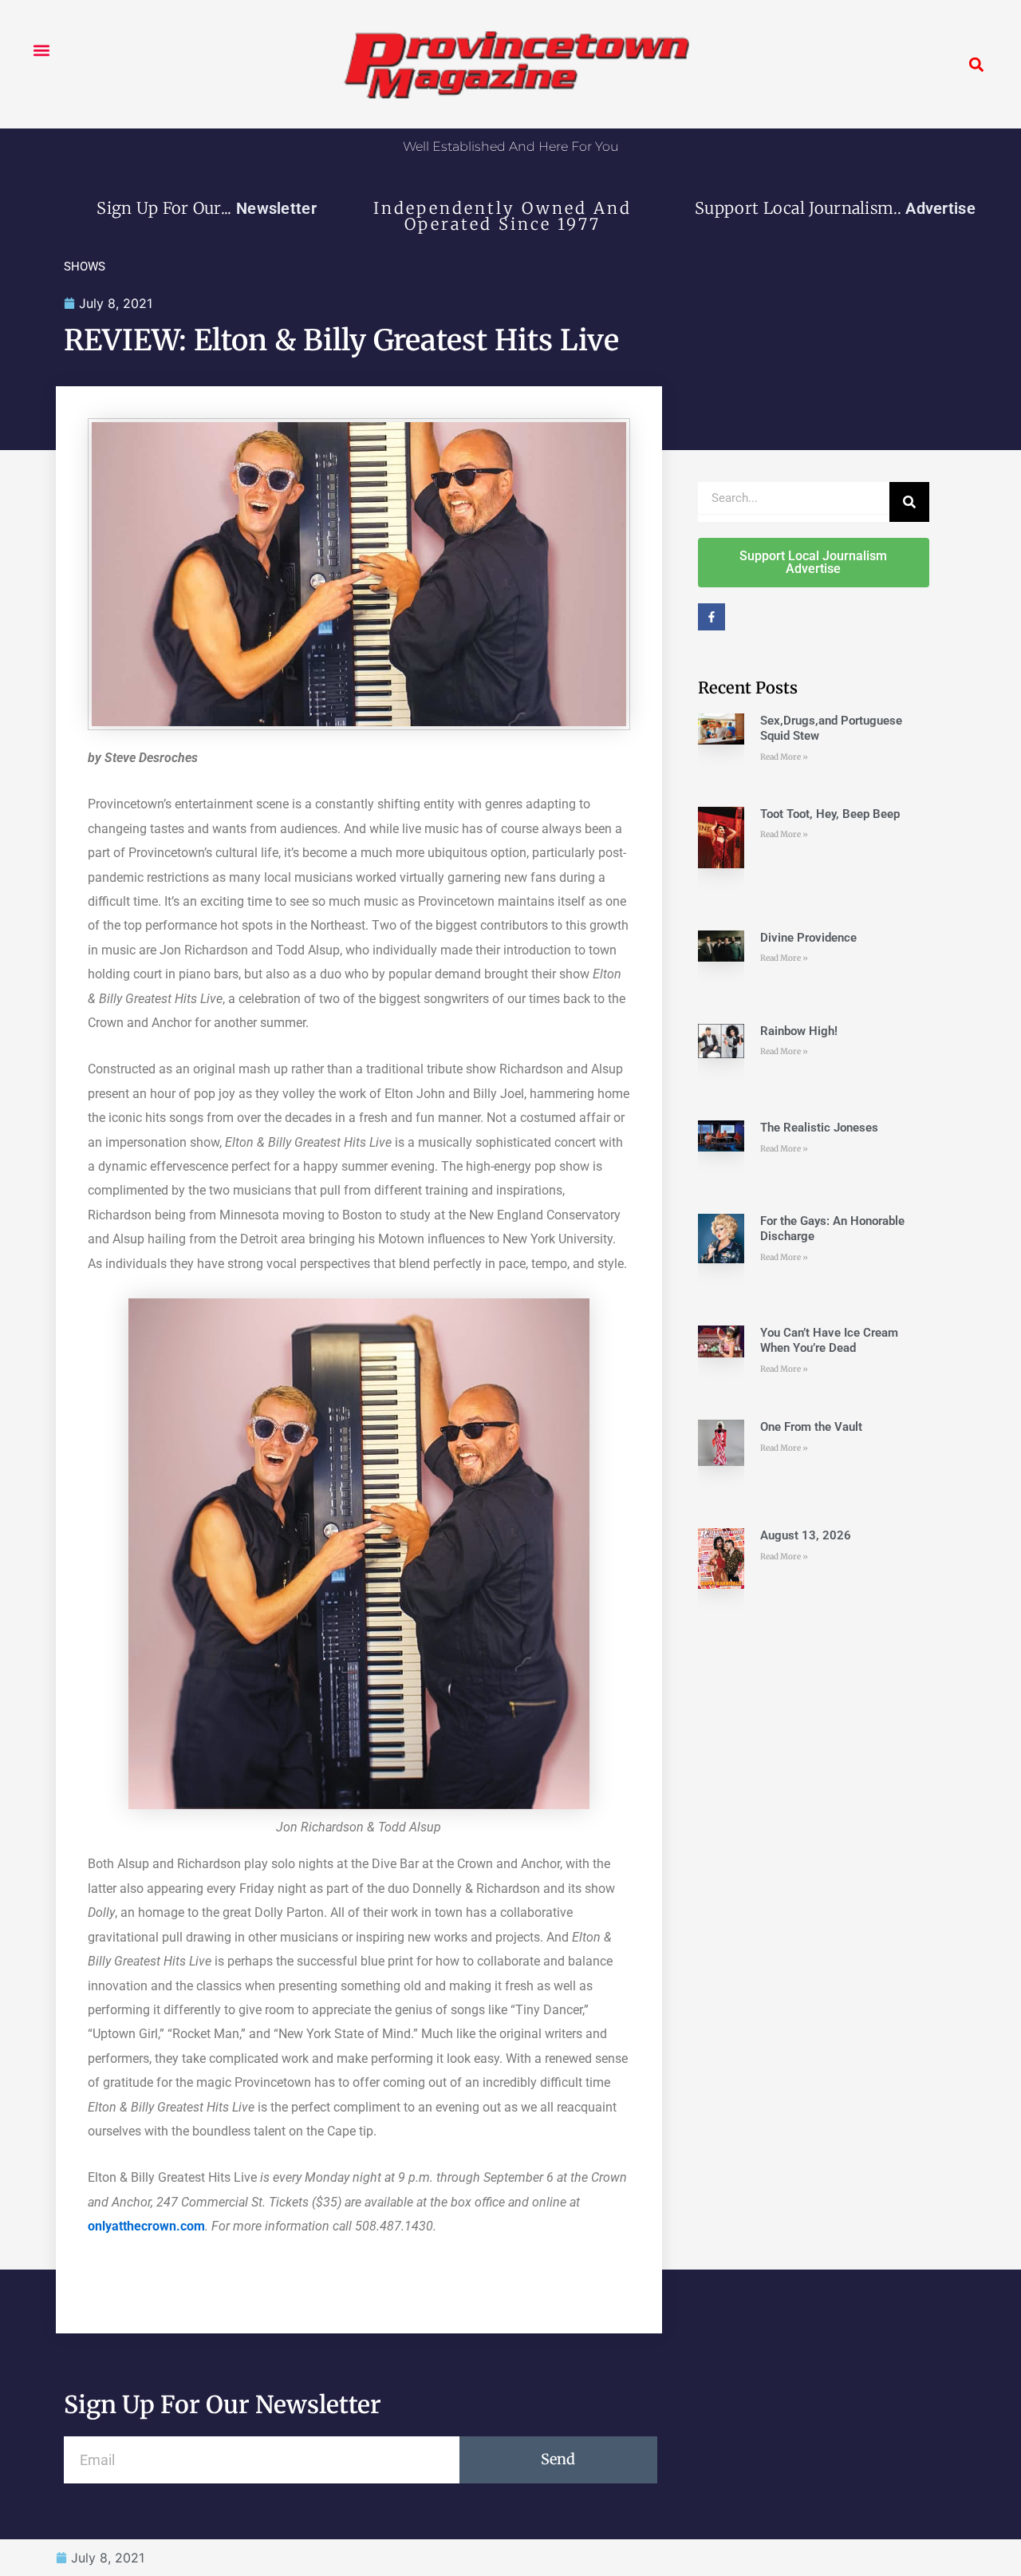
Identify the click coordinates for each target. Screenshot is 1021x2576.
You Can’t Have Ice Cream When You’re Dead (829, 1341)
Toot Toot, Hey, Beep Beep (830, 814)
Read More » (784, 757)
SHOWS (85, 267)
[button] (41, 50)
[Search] (909, 502)
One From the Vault (811, 1427)
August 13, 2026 (806, 1535)
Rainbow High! (799, 1031)
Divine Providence (808, 938)
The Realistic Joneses (819, 1128)
